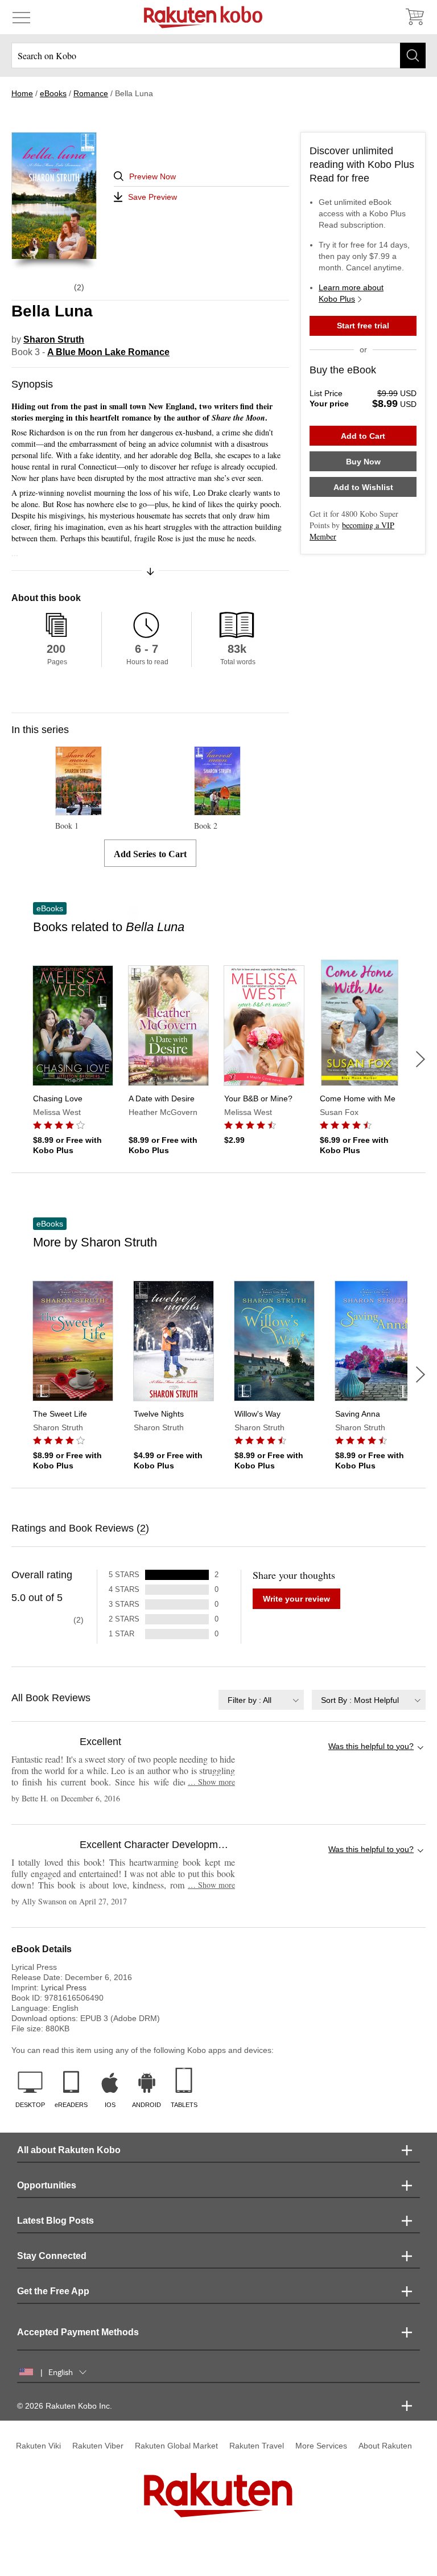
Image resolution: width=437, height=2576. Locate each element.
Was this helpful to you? (371, 1746)
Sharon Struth (54, 340)
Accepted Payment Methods (78, 2332)
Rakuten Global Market (176, 2446)
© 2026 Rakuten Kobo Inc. (65, 2406)
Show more (211, 1782)
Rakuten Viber (98, 2446)
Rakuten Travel (257, 2446)
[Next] (420, 1059)
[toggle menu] (21, 17)
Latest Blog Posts (55, 2221)
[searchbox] (218, 55)
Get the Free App (53, 2291)
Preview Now (152, 176)
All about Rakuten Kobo (69, 2150)
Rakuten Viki (38, 2446)
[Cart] (414, 17)
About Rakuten (385, 2446)
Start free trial (363, 326)
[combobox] (261, 1700)
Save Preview (152, 197)
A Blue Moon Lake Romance (108, 352)
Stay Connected (52, 2256)
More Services (321, 2446)
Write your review (296, 1599)
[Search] (413, 55)
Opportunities (47, 2185)
